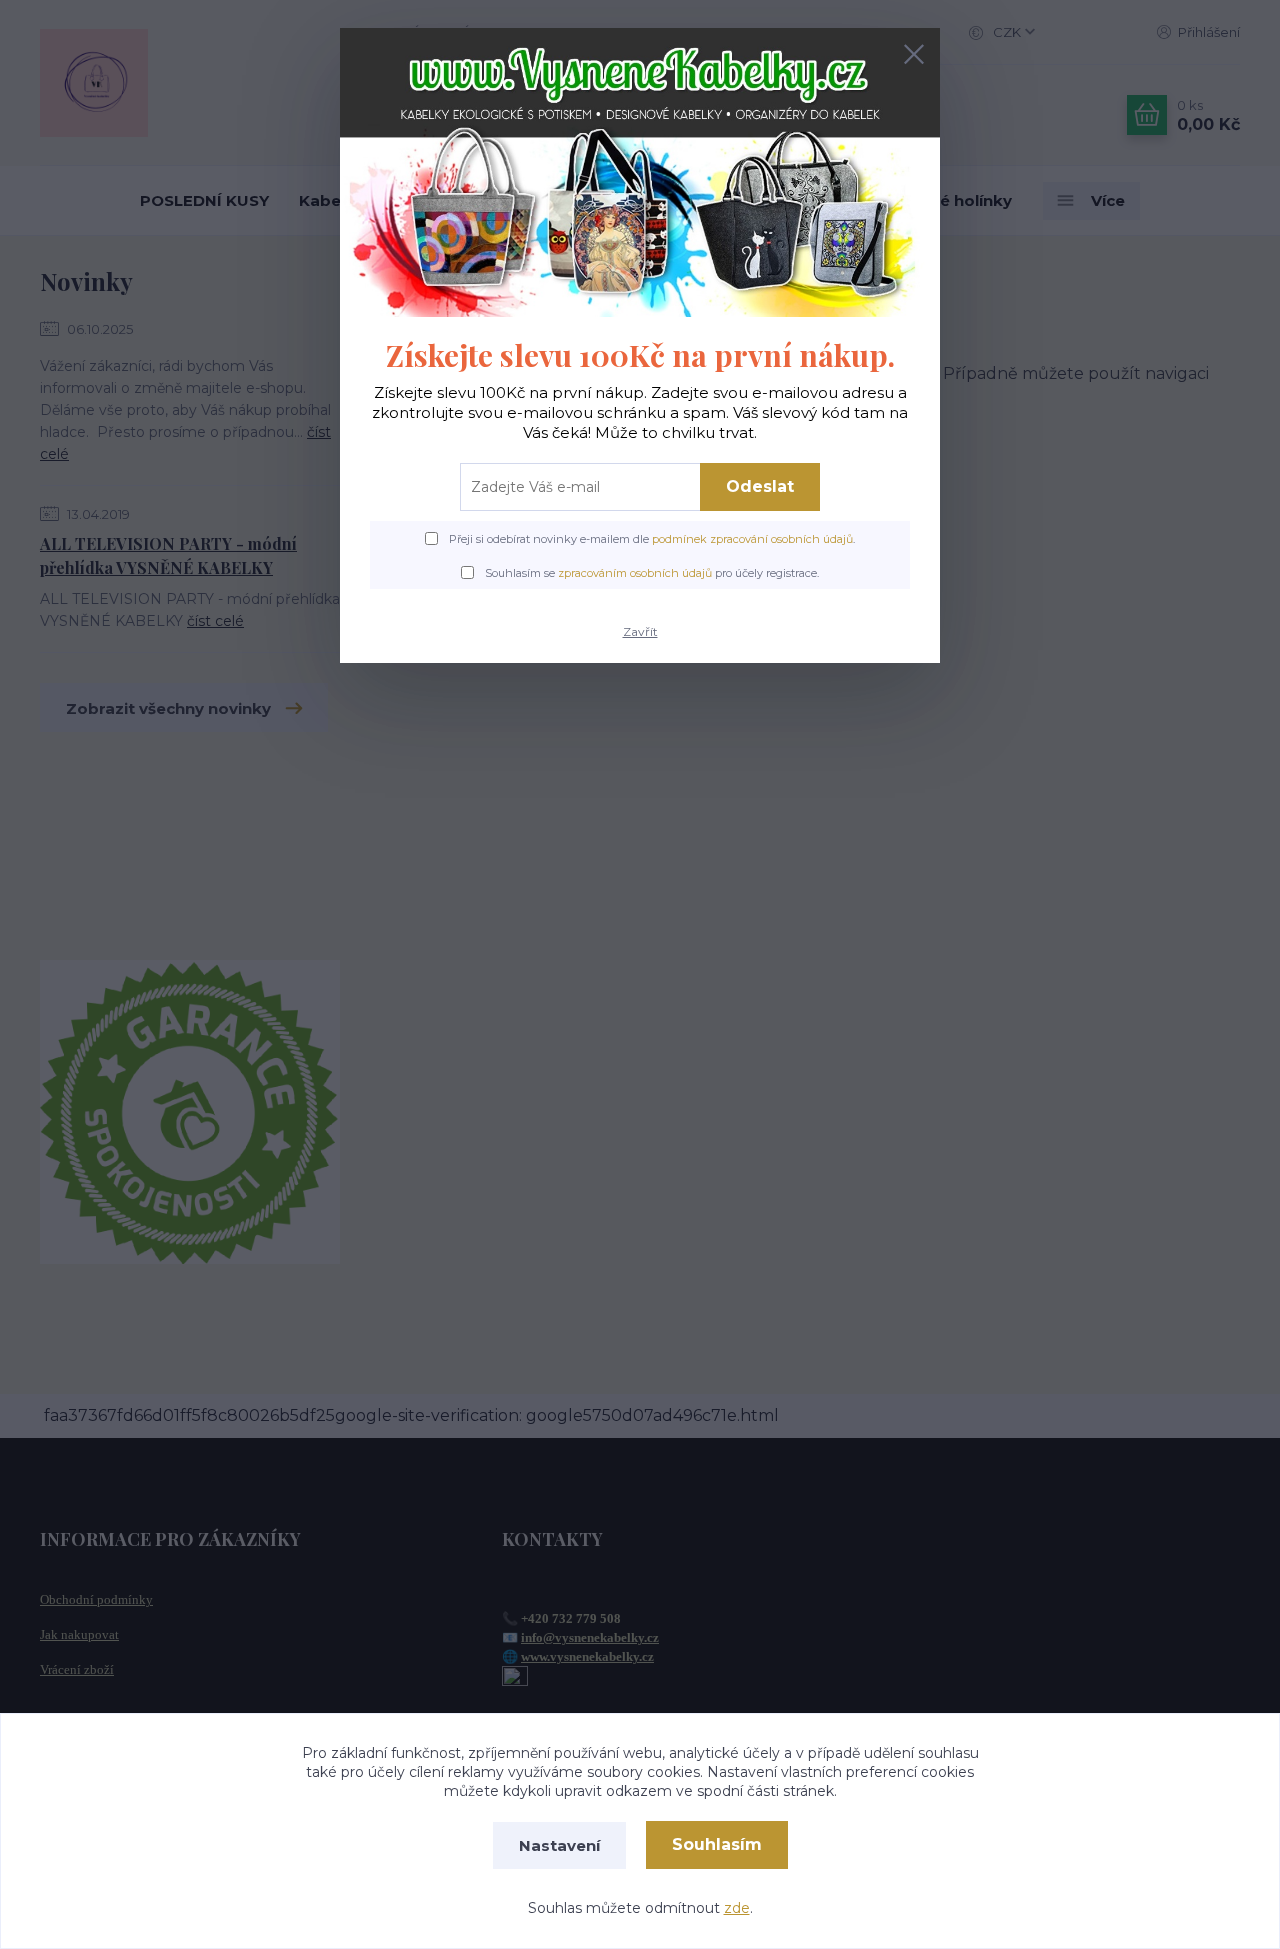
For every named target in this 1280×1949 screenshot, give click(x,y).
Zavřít (640, 631)
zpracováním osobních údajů (635, 573)
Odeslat (760, 486)
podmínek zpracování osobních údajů (752, 539)
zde (737, 1908)
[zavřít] (914, 54)
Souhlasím (717, 1844)
